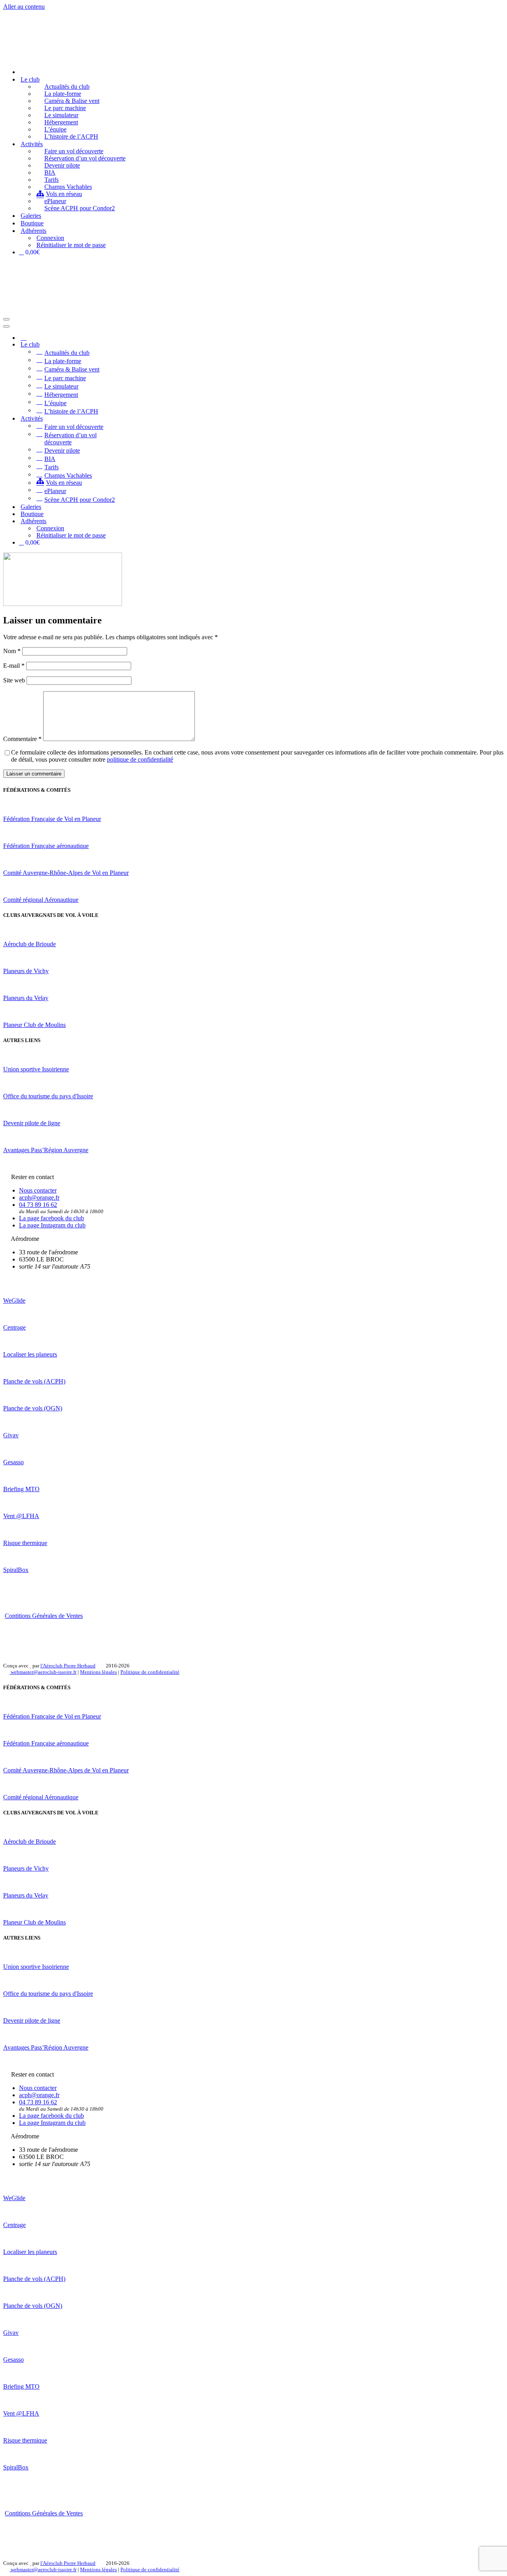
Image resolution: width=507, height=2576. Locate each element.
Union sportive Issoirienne (36, 1069)
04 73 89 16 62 (38, 1205)
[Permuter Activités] (142, 418)
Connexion (50, 238)
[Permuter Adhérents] (142, 521)
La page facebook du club (51, 1218)
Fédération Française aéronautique (46, 846)
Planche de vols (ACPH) (34, 1381)
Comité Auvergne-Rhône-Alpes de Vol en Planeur (66, 873)
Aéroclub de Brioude (30, 944)
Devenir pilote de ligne (32, 1123)
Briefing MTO (21, 1489)
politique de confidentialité (140, 759)
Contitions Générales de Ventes (44, 1616)
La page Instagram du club (52, 1225)
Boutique (32, 223)
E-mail (14, 666)
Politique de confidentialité (150, 1672)
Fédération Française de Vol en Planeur (52, 819)
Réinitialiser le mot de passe (71, 245)
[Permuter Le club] (142, 345)
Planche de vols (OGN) (33, 1408)
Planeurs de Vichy (26, 971)
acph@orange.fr (39, 1197)
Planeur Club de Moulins (34, 1025)
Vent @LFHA (21, 1516)
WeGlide (14, 1300)
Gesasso (13, 1462)
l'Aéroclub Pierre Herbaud (68, 1666)
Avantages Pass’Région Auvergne (46, 1150)
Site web (14, 680)
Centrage (14, 1327)
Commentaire (22, 739)
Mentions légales (98, 1672)
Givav (11, 1435)
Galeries (31, 216)
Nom (12, 651)
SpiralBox (16, 1570)
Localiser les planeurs (30, 1354)
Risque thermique (25, 1543)
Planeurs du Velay (26, 998)
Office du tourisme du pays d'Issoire (48, 1096)
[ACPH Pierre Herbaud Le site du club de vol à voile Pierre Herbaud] (44, 58)
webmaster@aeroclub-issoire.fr (43, 1672)
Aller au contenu (24, 7)
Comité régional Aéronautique (41, 900)
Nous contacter (38, 1190)
